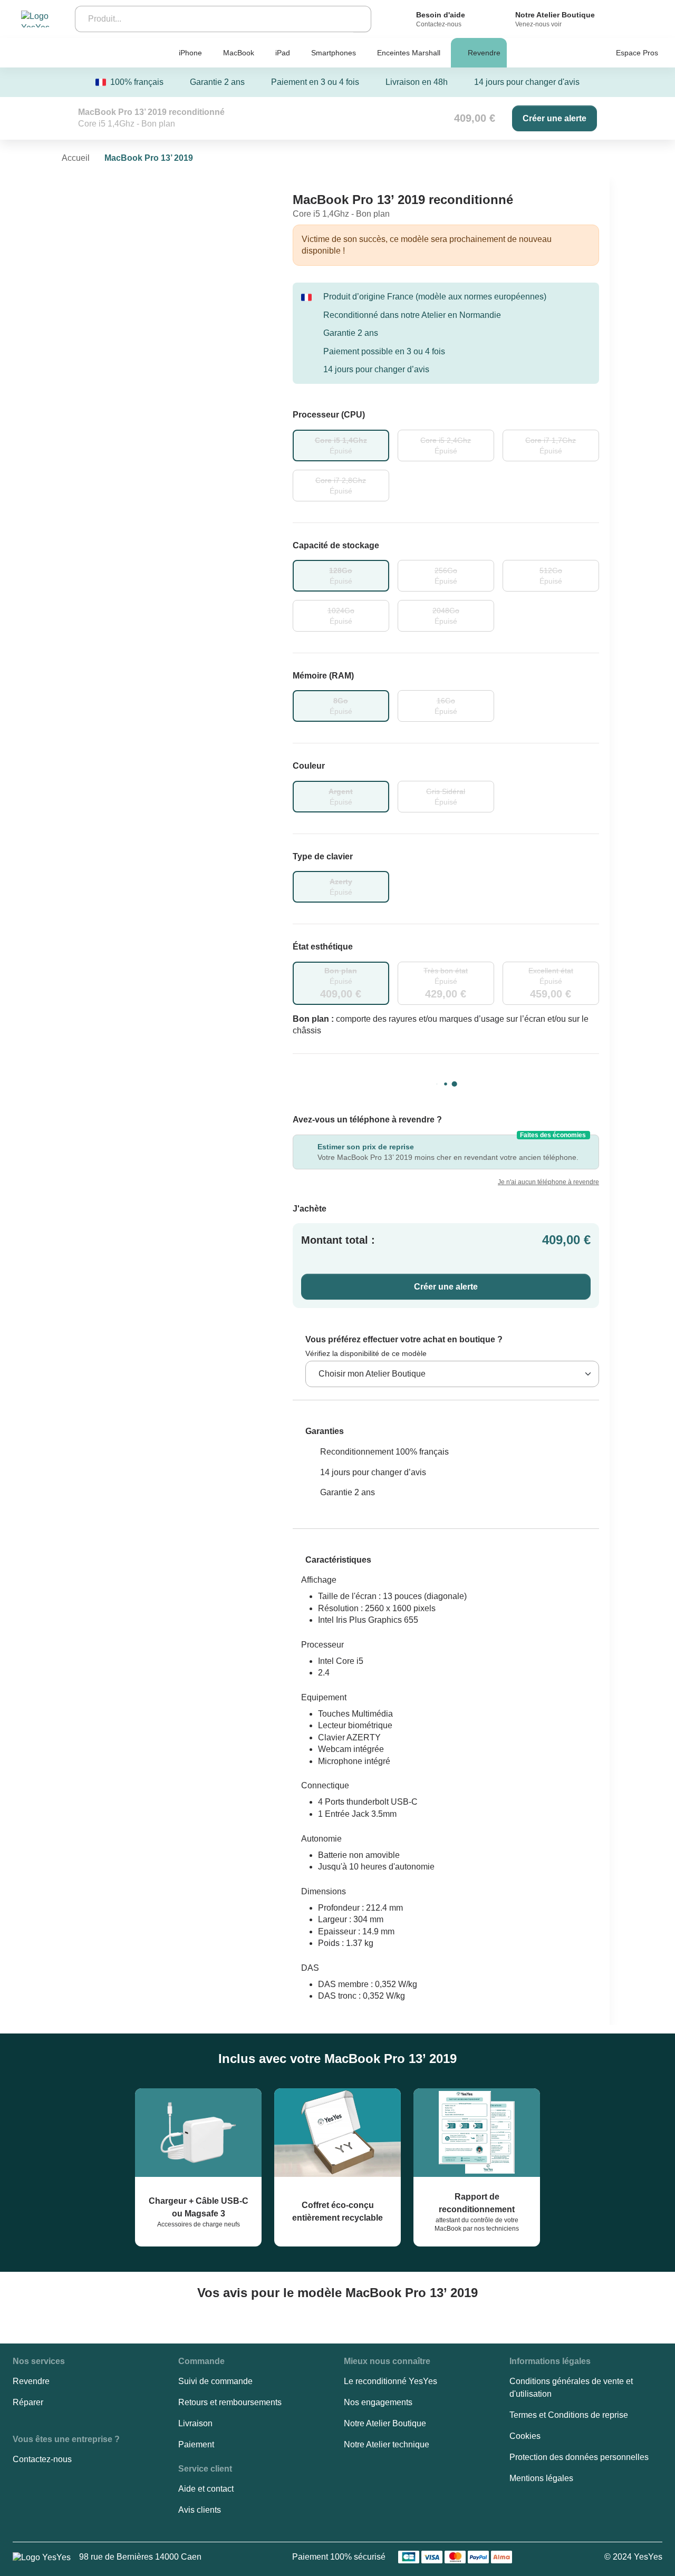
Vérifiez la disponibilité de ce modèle (366, 1353)
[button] (318, 1431)
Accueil (76, 158)
